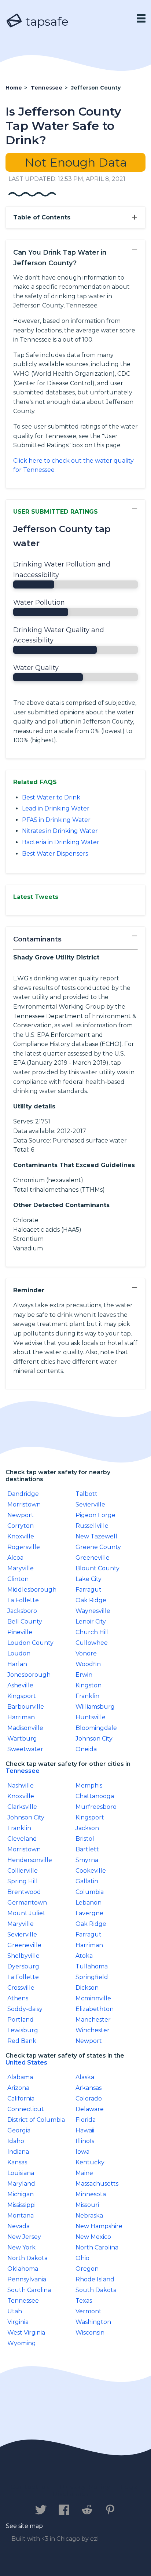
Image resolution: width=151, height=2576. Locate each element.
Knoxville (21, 1536)
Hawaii (85, 2130)
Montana (21, 2216)
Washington (93, 2322)
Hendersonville (30, 1860)
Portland (21, 2020)
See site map (24, 2526)
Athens (18, 1998)
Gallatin (87, 1881)
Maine (84, 2173)
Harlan (17, 1664)
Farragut (89, 1590)
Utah (15, 2311)
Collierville (23, 1871)
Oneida (86, 1749)
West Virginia (26, 2333)
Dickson (87, 1988)
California (21, 2098)
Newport (21, 1515)
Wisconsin (90, 2333)
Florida (86, 2120)
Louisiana (21, 2173)
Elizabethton (95, 2009)
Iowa (82, 2152)
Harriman (21, 1717)
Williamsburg (95, 1707)
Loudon (19, 1653)
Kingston (89, 1685)
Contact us (30, 2487)
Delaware (90, 2109)
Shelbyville (23, 1956)
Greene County (98, 1547)
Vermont (89, 2311)
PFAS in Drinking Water (56, 820)
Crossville (21, 1988)
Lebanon (89, 1903)
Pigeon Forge (95, 1515)
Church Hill (92, 1632)
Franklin (87, 1696)
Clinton (18, 1579)
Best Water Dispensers (55, 854)
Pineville (20, 1632)
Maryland (21, 2184)
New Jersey (24, 2237)
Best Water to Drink (51, 797)
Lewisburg (23, 2030)
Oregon (87, 2269)
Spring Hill (23, 1881)
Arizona (18, 2088)
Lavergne (89, 1913)
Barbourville (26, 1707)
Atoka (84, 1956)
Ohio (82, 2258)
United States (26, 2063)
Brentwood (24, 1892)
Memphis (89, 1786)
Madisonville (25, 1728)
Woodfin (88, 1664)
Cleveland (22, 1839)
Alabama (20, 2077)
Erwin (84, 1675)
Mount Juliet (26, 1913)
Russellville (92, 1526)
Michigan (21, 2194)
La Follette (23, 1600)
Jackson (87, 1828)
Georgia (19, 2130)
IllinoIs (85, 2141)
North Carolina (97, 2247)
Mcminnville (93, 1998)
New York (21, 2247)
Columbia (90, 1892)
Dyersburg (23, 1966)
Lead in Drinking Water (56, 808)
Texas (84, 2301)
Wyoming (22, 2343)
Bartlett (87, 1849)
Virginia (18, 2322)
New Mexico (93, 2237)
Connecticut (26, 2109)
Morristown (24, 1504)
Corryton (21, 1526)
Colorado (89, 2098)
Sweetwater (25, 1749)
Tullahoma (92, 1966)
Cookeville (91, 1871)
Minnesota (91, 2194)
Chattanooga (95, 1796)
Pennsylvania (27, 2279)
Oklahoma (23, 2269)
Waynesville (93, 1611)
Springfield (92, 1977)
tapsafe (45, 21)
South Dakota (96, 2290)
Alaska (85, 2077)
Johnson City (94, 1739)
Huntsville (91, 1717)
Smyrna (87, 1860)
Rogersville (24, 1547)
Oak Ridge (91, 1600)
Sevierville (90, 1504)
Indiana (18, 2152)
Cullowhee (92, 1643)
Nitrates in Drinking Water (60, 831)
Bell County (25, 1622)
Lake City (89, 1579)
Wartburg (22, 1739)
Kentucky (90, 2162)
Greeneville (93, 1558)
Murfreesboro (96, 1807)
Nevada (19, 2226)
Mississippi (21, 2205)
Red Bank (22, 2041)
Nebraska (89, 2216)
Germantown (27, 1903)
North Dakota (27, 2258)
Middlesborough (32, 1590)
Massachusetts (97, 2184)
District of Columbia (36, 2120)
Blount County (97, 1568)
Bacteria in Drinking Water (61, 842)
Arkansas (89, 2088)
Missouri (87, 2205)
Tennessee (23, 1771)
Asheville (20, 1685)
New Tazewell (96, 1536)
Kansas (17, 2162)
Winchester (93, 2030)
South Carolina (29, 2290)
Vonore (86, 1653)
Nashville (21, 1786)
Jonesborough (29, 1675)
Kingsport (22, 1696)
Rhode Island (95, 2279)
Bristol (85, 1839)
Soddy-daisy (25, 2009)
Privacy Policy (85, 2487)
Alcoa (15, 1558)
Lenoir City (91, 1622)
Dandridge (23, 1494)
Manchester (93, 2020)
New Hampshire (99, 2226)
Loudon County (30, 1643)
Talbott (86, 1494)
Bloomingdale (96, 1728)
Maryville (21, 1568)
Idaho (16, 2141)
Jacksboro (22, 1611)
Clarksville (22, 1807)
